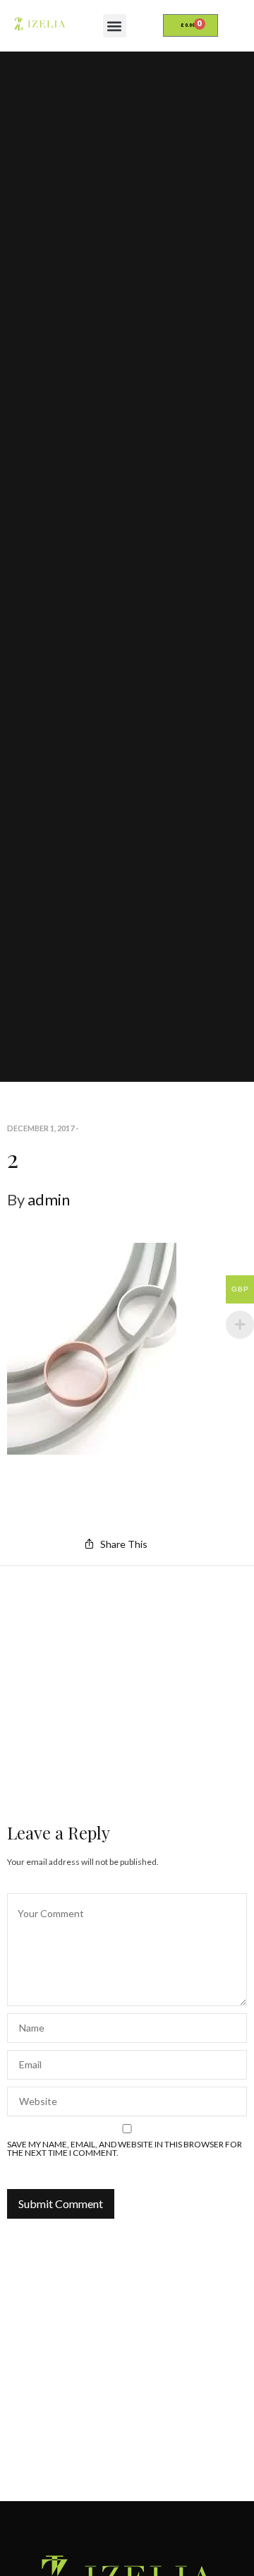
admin (49, 1199)
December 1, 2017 (41, 1128)
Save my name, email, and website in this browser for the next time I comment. (125, 2149)
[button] (115, 26)
